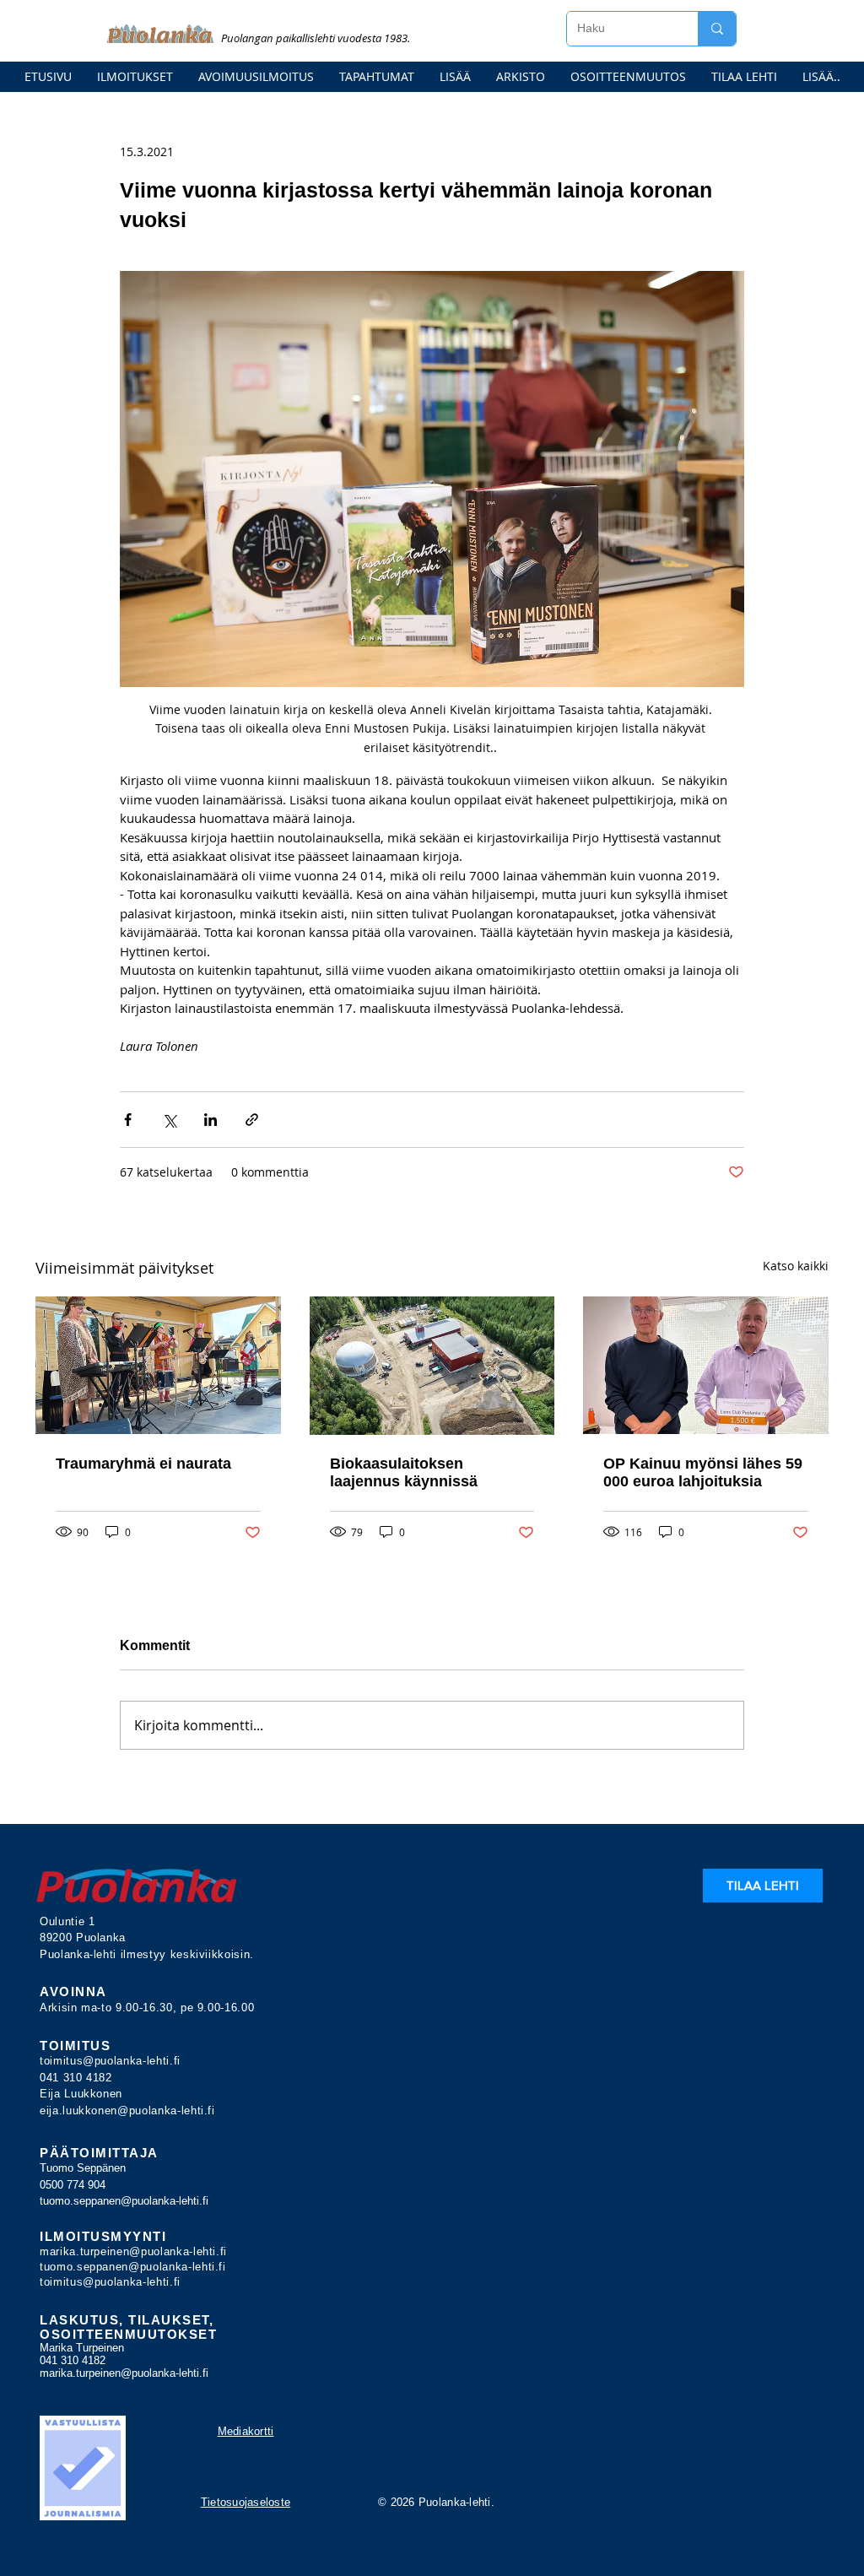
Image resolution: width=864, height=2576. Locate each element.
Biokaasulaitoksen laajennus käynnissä (404, 1472)
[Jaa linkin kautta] (252, 1120)
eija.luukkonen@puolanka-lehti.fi (127, 2111)
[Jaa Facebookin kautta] (128, 1120)
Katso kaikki (796, 1266)
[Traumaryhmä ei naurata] (158, 1365)
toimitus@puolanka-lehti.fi (110, 2061)
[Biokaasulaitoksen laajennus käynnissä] (432, 1366)
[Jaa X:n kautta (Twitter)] (169, 1120)
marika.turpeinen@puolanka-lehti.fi (133, 2251)
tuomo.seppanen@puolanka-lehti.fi (124, 2201)
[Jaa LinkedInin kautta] (211, 1120)
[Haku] (717, 29)
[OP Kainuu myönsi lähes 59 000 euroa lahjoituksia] (706, 1365)
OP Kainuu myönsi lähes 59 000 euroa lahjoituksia (703, 1472)
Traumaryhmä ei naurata (143, 1464)
